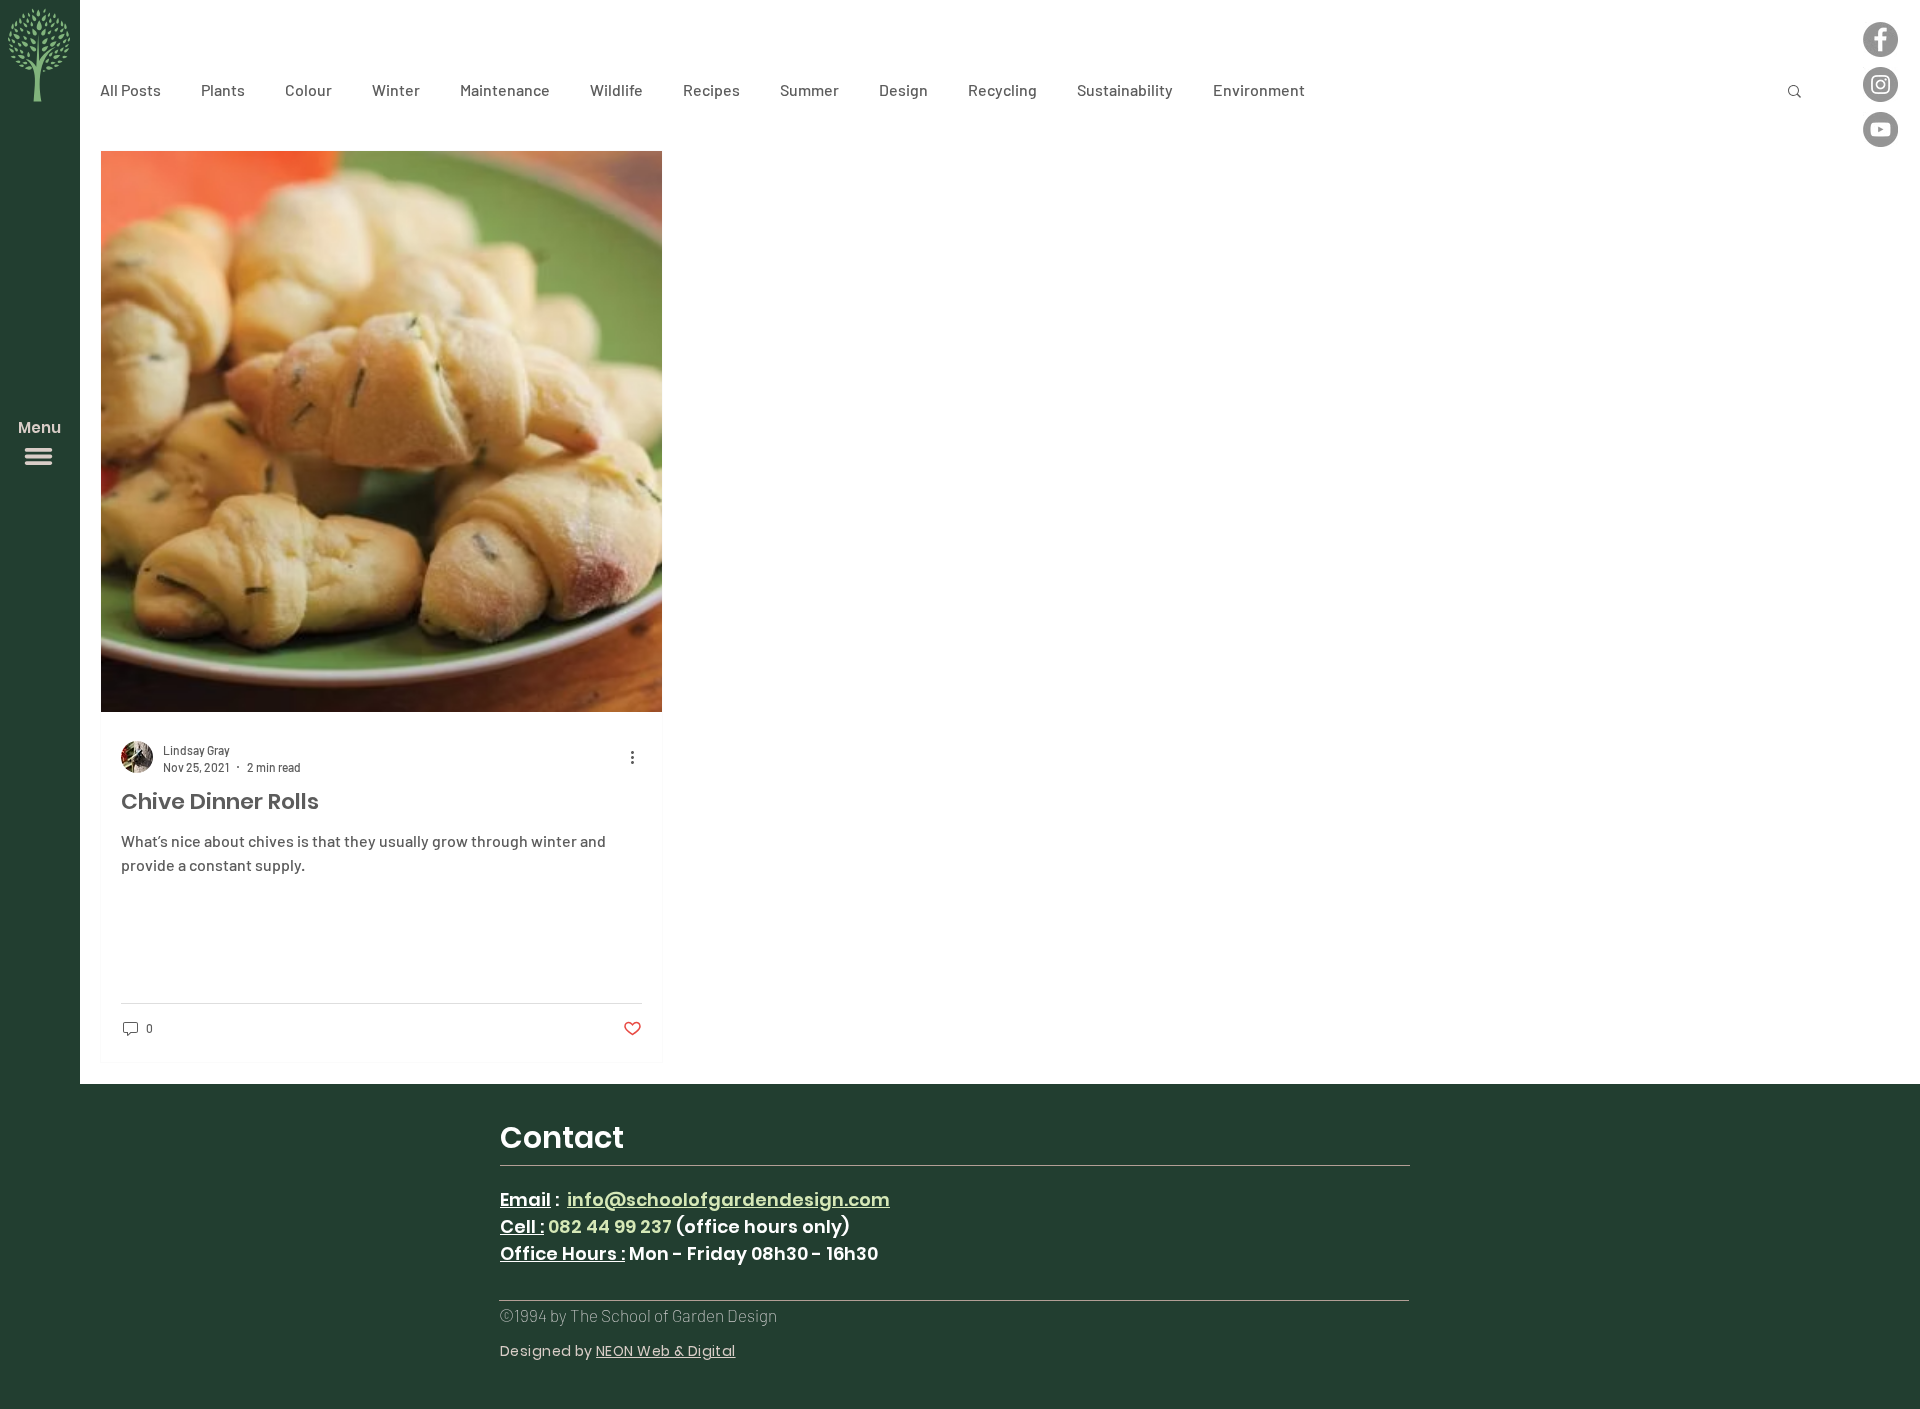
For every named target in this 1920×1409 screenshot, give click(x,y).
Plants (223, 89)
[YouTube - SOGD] (1880, 129)
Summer (809, 89)
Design (903, 89)
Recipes (711, 89)
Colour (308, 89)
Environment (1259, 89)
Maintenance (505, 89)
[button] (38, 456)
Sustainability (1125, 89)
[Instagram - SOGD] (1880, 84)
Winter (396, 89)
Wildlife (616, 89)
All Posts (130, 89)
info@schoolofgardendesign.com (728, 1199)
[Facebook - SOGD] (1880, 39)
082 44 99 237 (610, 1226)
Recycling (1002, 89)
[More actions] (639, 757)
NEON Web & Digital (666, 1351)
